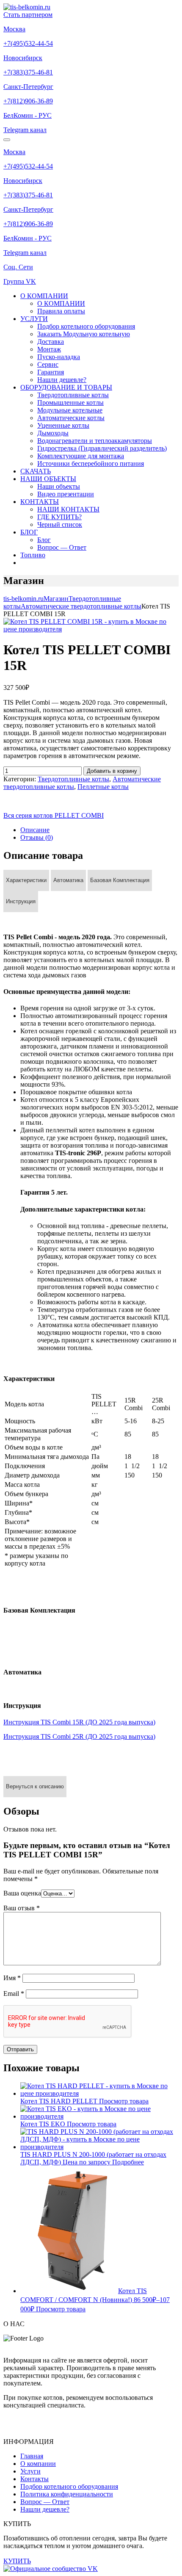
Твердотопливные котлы (73, 395)
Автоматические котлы (71, 418)
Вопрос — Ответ (62, 547)
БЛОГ (29, 532)
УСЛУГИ (34, 319)
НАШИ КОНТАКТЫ (68, 509)
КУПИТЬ (17, 2561)
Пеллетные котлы (103, 787)
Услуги (30, 2471)
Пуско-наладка (59, 357)
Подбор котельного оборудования (86, 326)
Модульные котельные (70, 410)
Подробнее (128, 2162)
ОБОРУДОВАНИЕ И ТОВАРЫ (66, 387)
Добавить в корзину (112, 771)
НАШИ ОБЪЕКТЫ (48, 479)
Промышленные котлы (70, 403)
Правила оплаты (61, 311)
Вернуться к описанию (35, 1786)
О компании (38, 2464)
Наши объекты (59, 486)
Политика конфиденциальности (67, 2494)
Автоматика (68, 880)
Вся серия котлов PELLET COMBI (54, 815)
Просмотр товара (124, 2101)
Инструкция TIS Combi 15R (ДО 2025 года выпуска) (79, 1722)
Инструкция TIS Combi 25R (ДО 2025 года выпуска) (79, 1736)
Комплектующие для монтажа (81, 456)
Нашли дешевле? (62, 380)
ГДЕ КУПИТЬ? (59, 517)
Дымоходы (53, 433)
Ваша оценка (22, 1893)
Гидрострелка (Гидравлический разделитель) (102, 448)
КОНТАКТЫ (40, 502)
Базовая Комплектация (120, 880)
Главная (32, 2456)
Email (14, 1994)
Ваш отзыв (22, 1908)
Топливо (33, 555)
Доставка (51, 342)
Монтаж (49, 349)
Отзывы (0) (37, 837)
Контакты (34, 2479)
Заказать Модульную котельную (84, 334)
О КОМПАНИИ (44, 296)
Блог (44, 540)
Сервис (48, 364)
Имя (12, 1978)
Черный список (60, 524)
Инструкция (21, 901)
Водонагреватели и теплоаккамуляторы (95, 441)
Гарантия (51, 372)
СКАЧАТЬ (36, 471)
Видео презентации (66, 494)
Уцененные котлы (63, 425)
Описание (35, 830)
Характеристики (26, 880)
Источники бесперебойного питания (91, 463)
